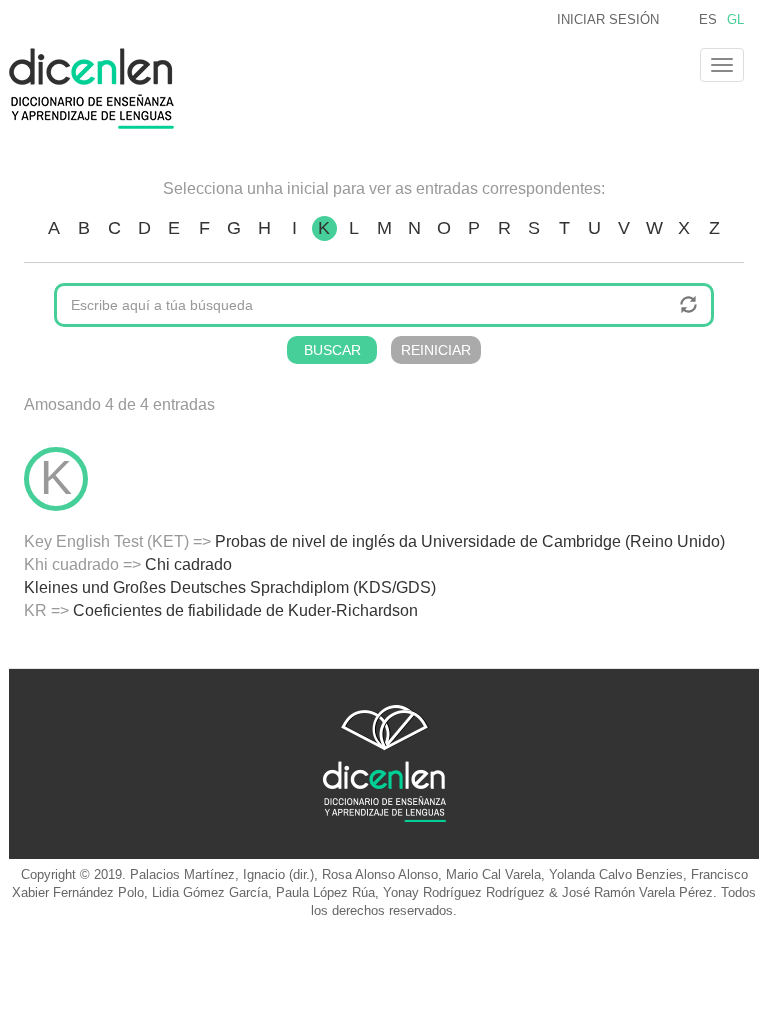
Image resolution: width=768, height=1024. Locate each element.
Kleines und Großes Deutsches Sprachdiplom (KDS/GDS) (230, 587)
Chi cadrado (188, 564)
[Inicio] (99, 88)
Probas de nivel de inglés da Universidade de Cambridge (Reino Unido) (470, 541)
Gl (735, 19)
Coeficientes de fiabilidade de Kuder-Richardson (245, 610)
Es (708, 19)
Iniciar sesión (608, 19)
